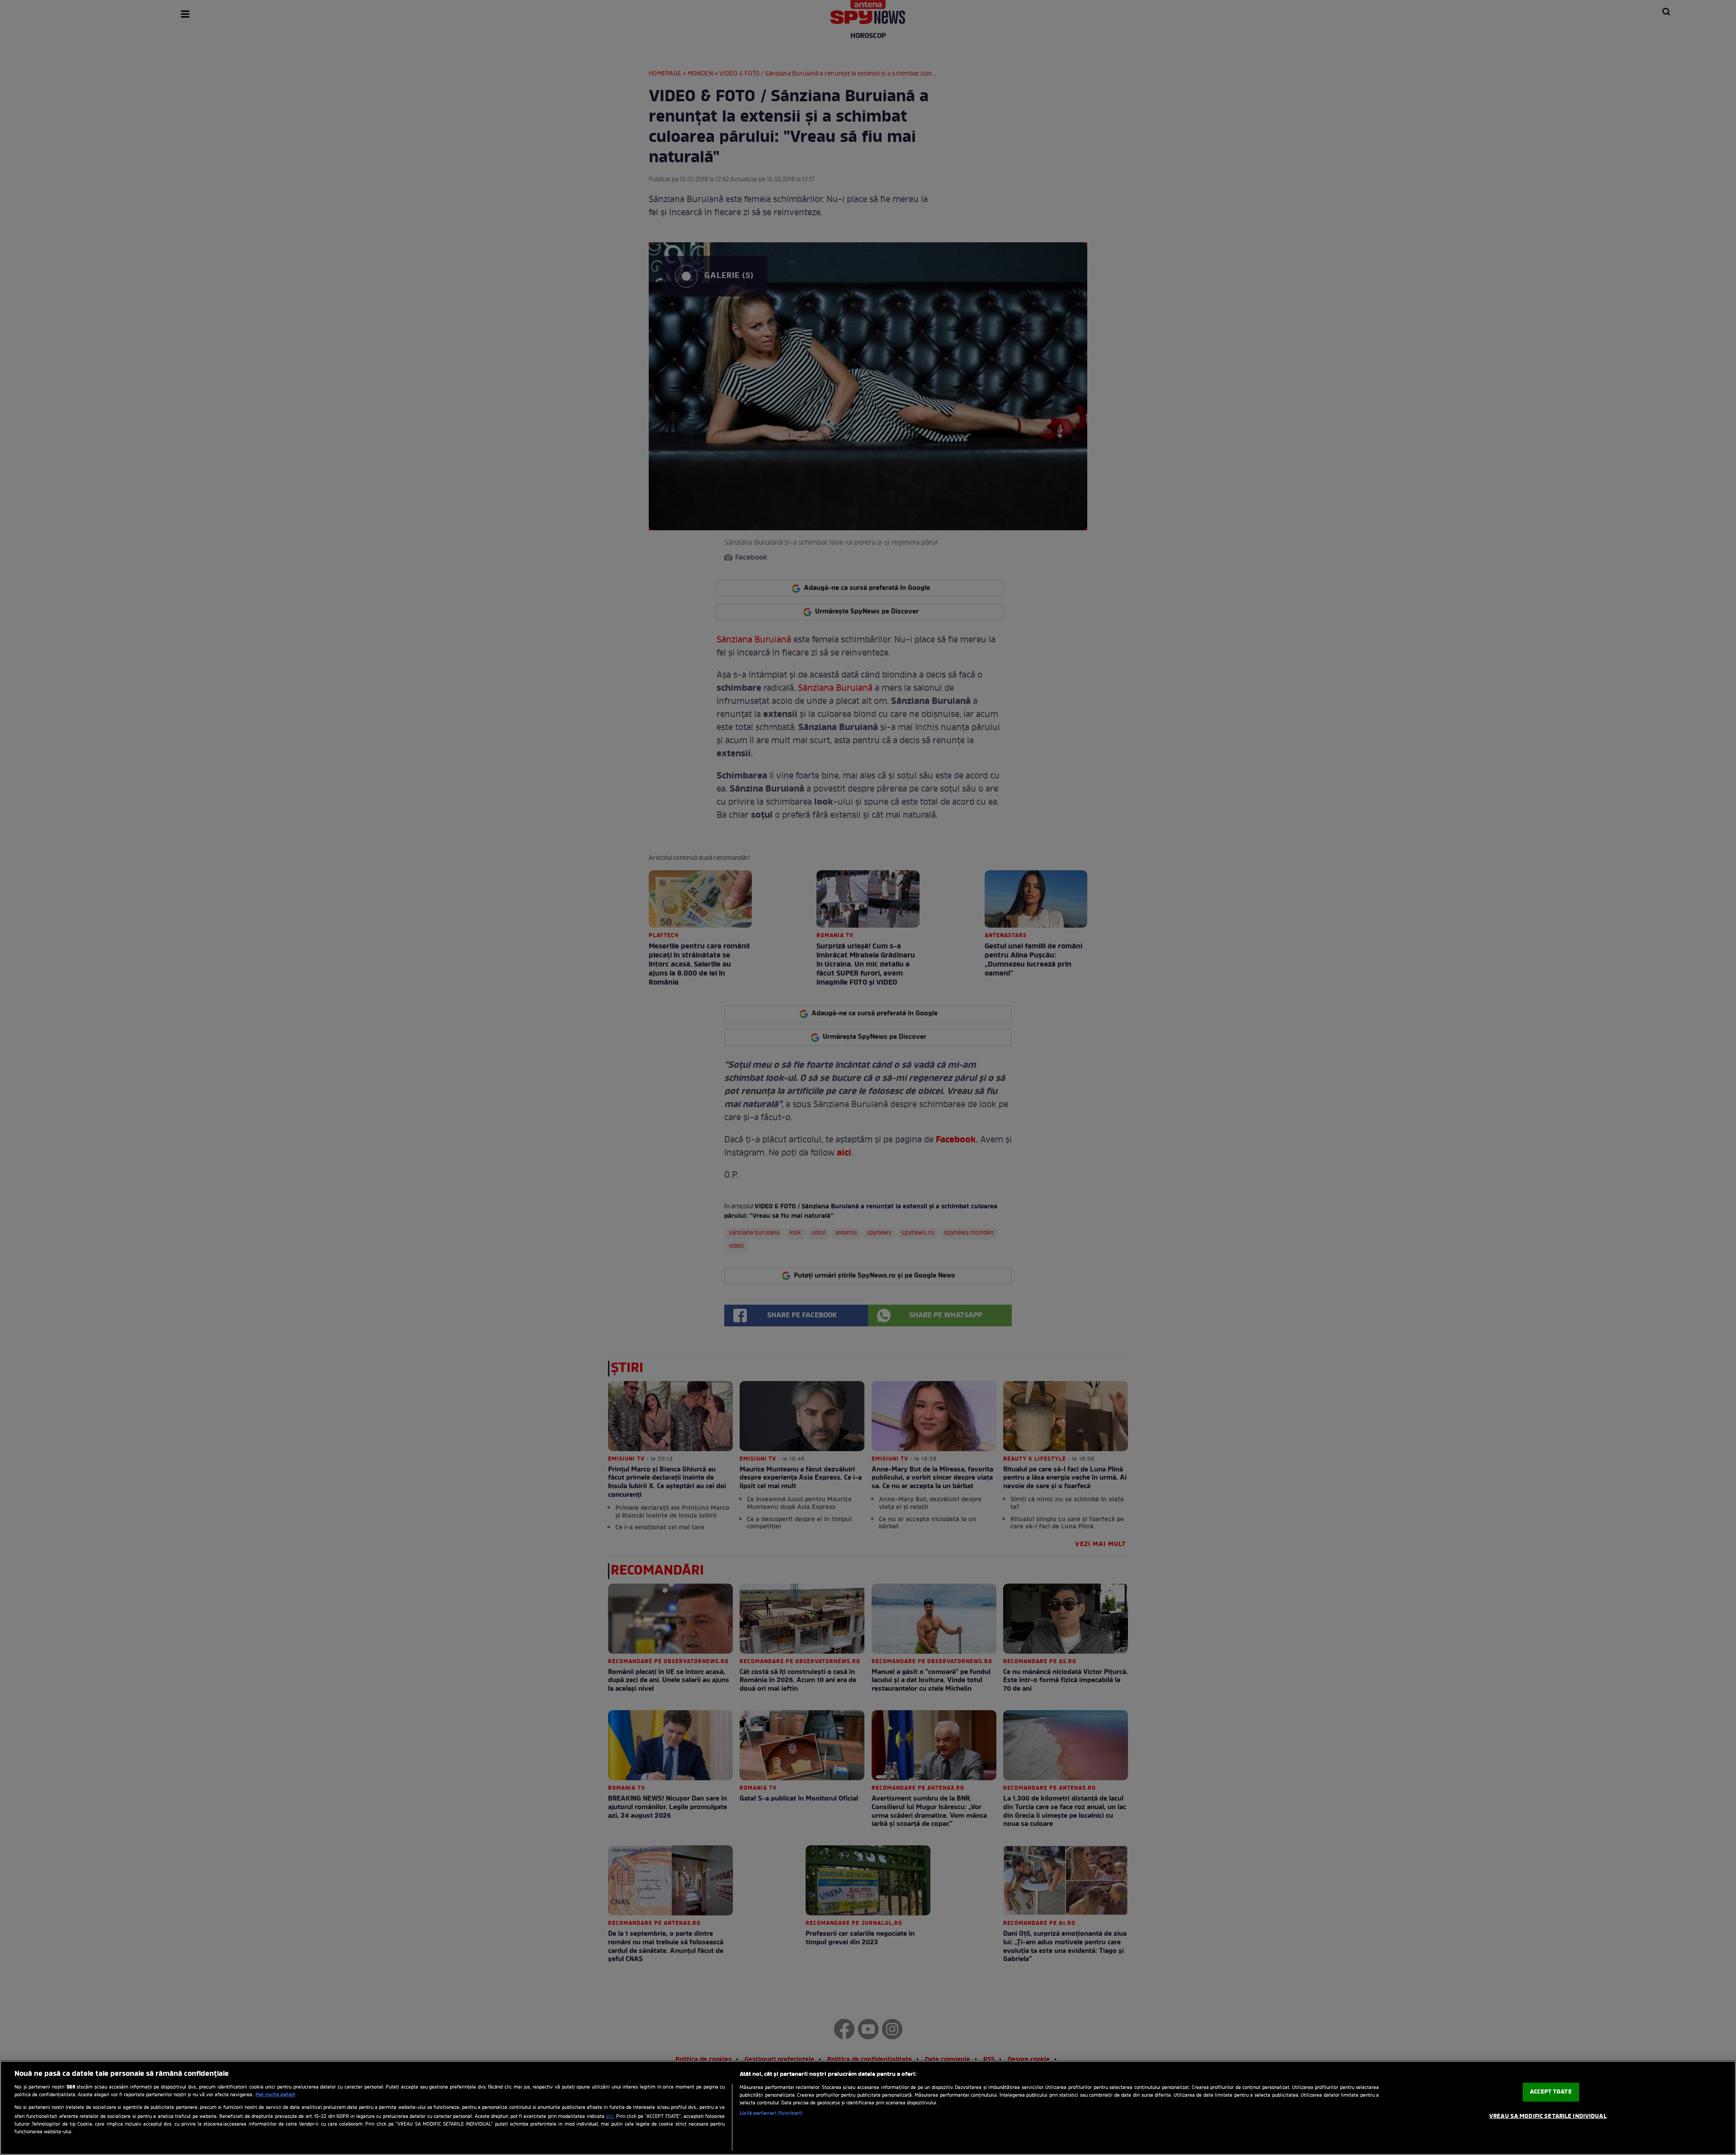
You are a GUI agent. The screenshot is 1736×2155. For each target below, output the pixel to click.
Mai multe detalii (275, 2095)
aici (610, 2117)
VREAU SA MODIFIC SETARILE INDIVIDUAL (1548, 2116)
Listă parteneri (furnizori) (771, 2113)
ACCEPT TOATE (1551, 2092)
